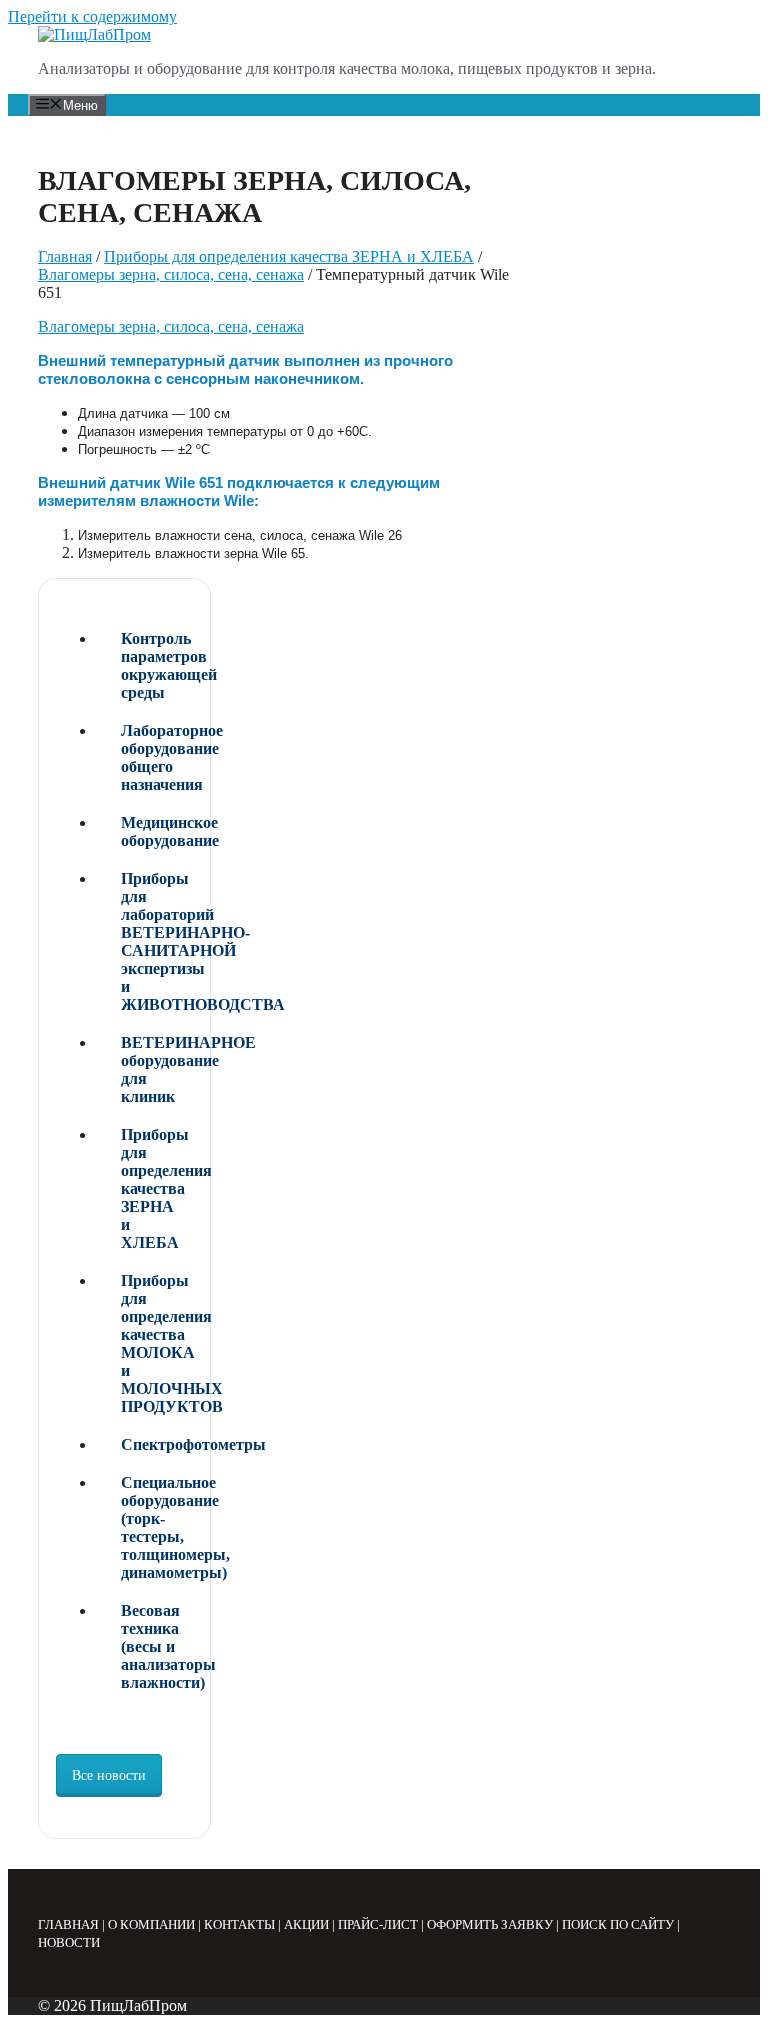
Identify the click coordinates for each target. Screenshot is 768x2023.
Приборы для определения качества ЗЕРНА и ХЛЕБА (289, 256)
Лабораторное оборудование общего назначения (157, 757)
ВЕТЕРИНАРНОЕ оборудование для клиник (157, 1069)
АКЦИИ (306, 1924)
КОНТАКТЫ (239, 1924)
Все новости (109, 1775)
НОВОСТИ (69, 1942)
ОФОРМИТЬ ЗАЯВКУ (490, 1924)
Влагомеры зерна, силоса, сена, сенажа (171, 274)
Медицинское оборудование (157, 831)
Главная (65, 256)
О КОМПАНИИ (151, 1924)
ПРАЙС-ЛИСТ (378, 1924)
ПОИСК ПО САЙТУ (618, 1924)
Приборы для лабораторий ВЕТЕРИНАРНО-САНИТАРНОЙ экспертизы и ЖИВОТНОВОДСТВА (157, 941)
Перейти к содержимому (92, 16)
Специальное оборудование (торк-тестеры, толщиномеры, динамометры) (157, 1527)
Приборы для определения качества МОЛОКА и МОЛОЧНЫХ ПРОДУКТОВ (157, 1343)
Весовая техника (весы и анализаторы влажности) (157, 1646)
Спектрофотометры (157, 1444)
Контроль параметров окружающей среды (157, 665)
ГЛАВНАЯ (68, 1924)
